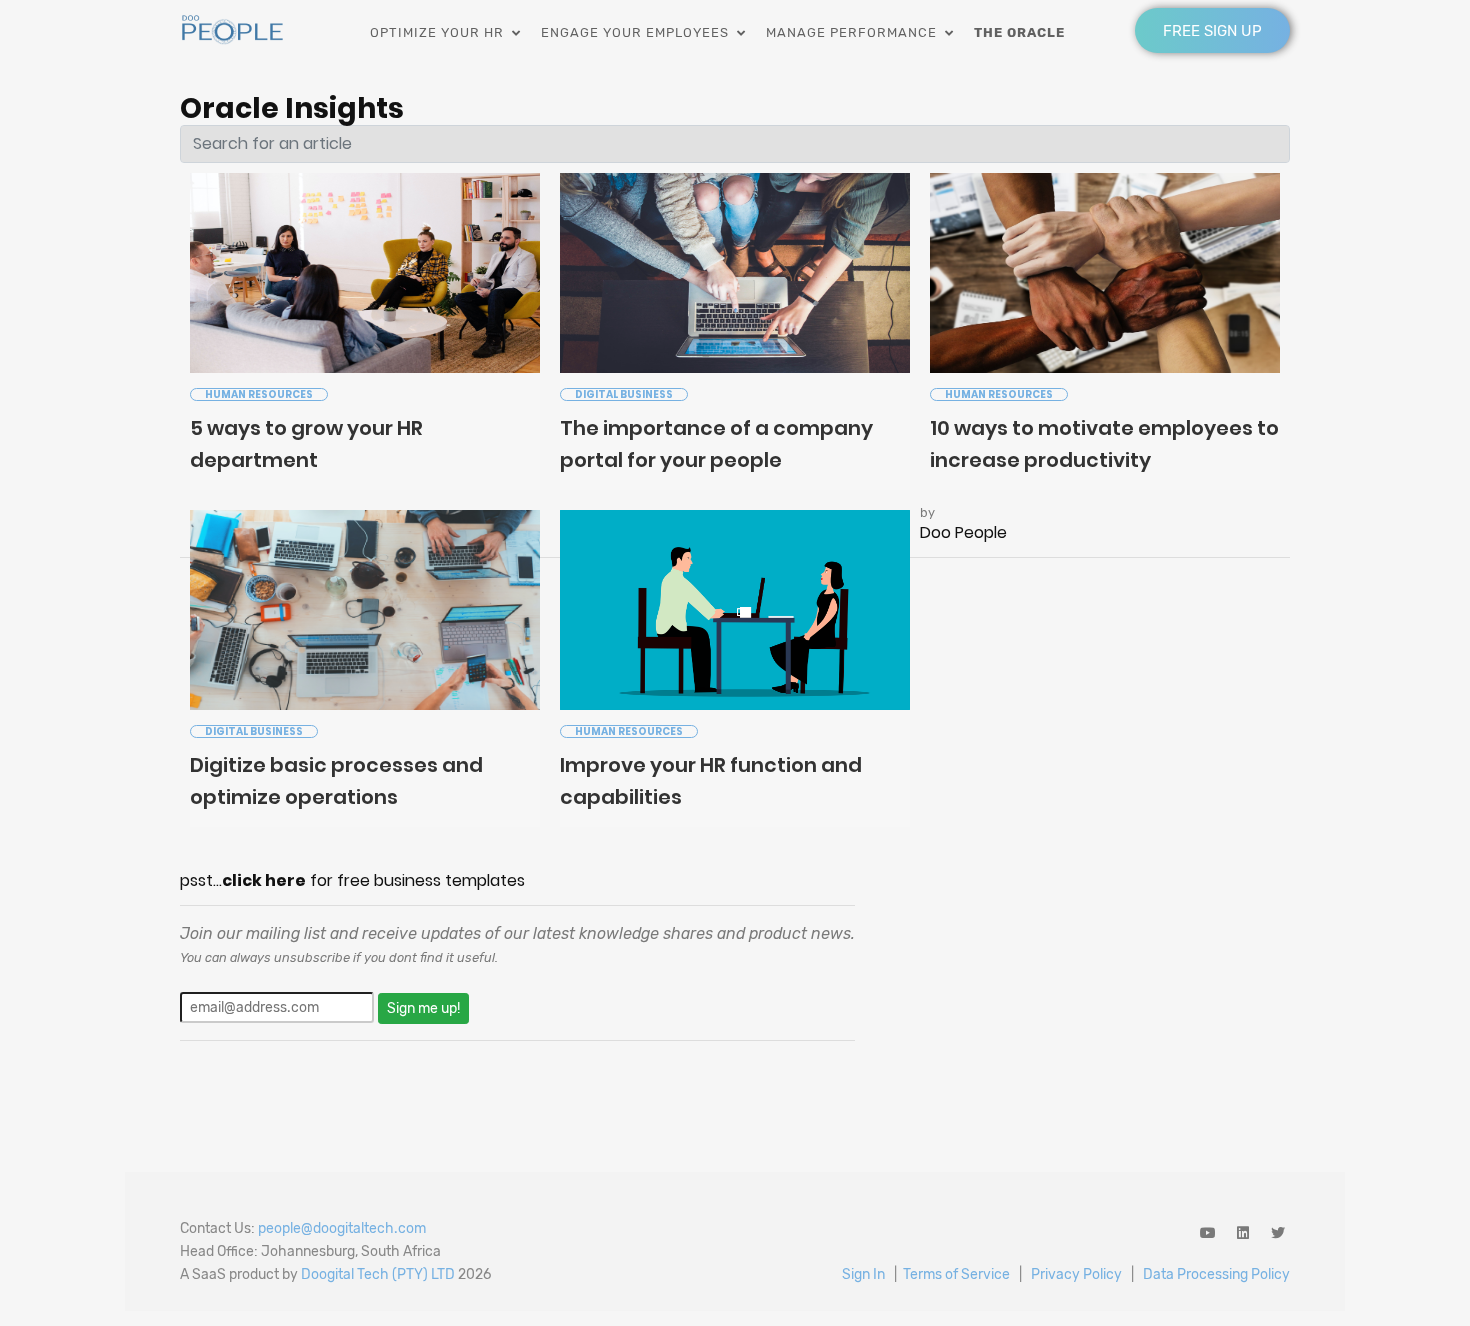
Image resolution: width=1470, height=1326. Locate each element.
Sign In (863, 1274)
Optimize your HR (441, 32)
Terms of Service (956, 1274)
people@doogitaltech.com (342, 1228)
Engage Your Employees (639, 32)
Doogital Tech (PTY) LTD (378, 1274)
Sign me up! (423, 1008)
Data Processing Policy (1216, 1274)
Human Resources (259, 394)
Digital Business (624, 394)
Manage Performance (855, 32)
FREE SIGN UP (1212, 31)
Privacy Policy (1076, 1274)
